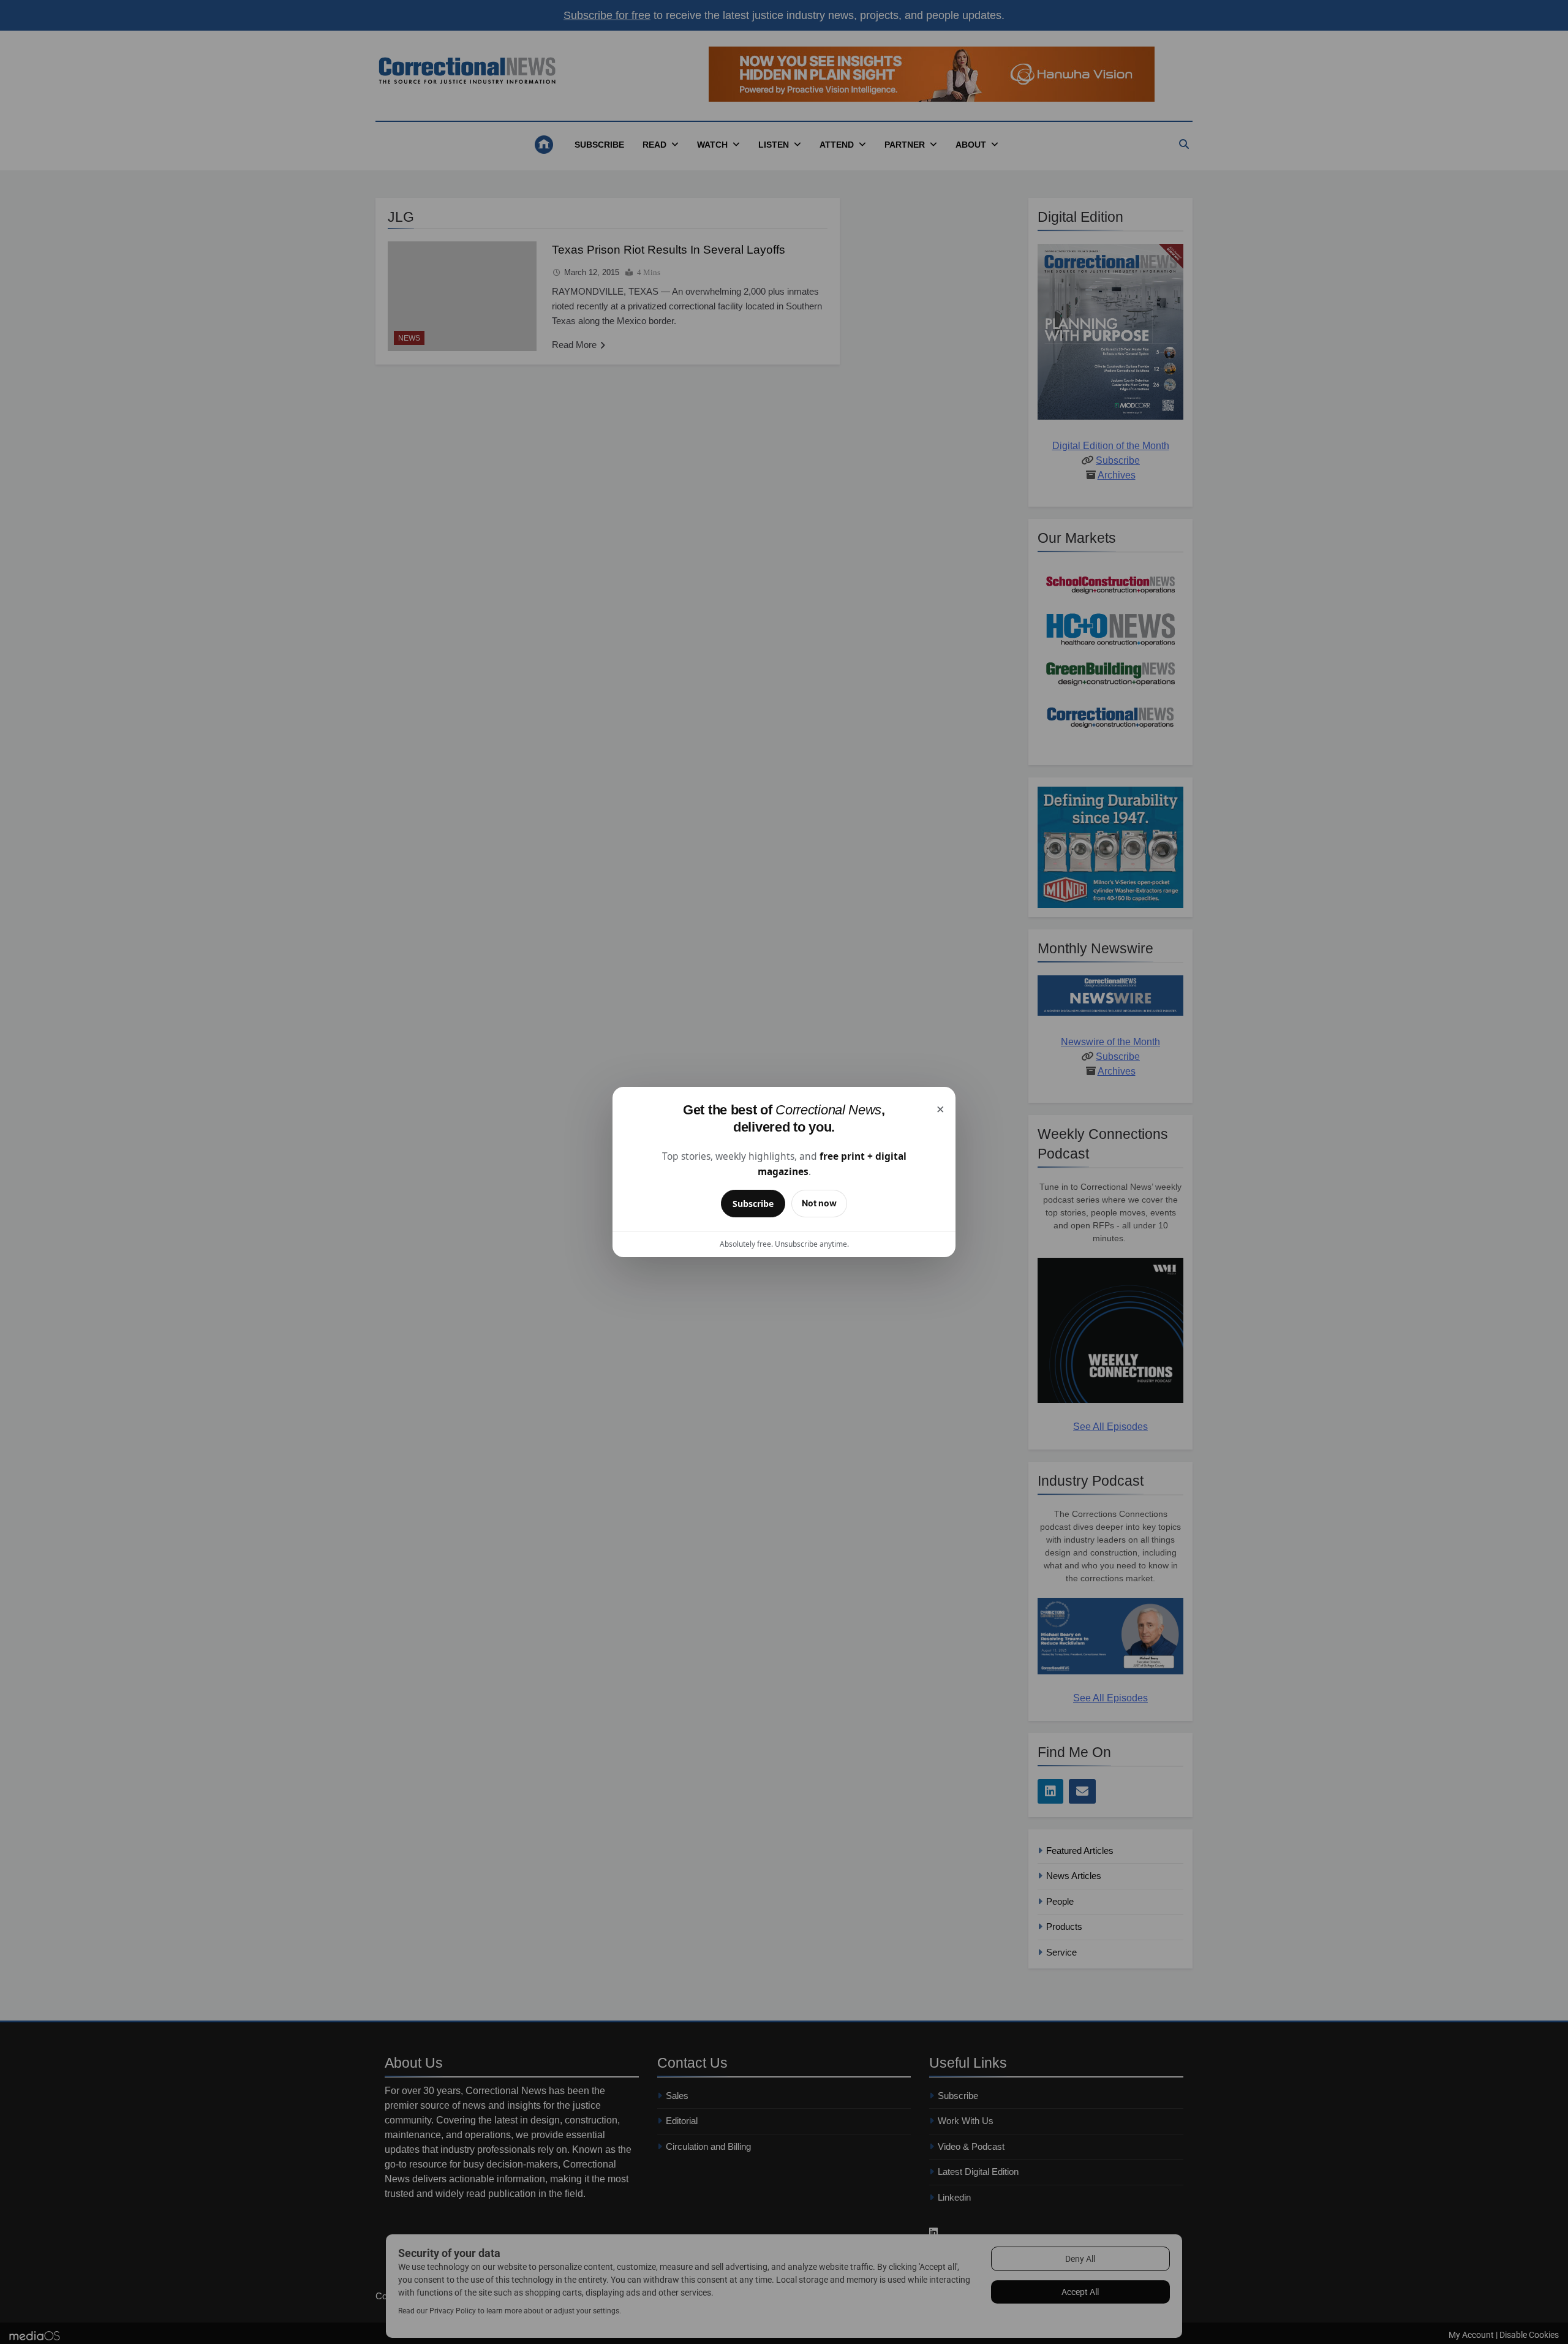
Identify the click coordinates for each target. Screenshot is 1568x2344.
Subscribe (753, 1204)
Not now (819, 1203)
